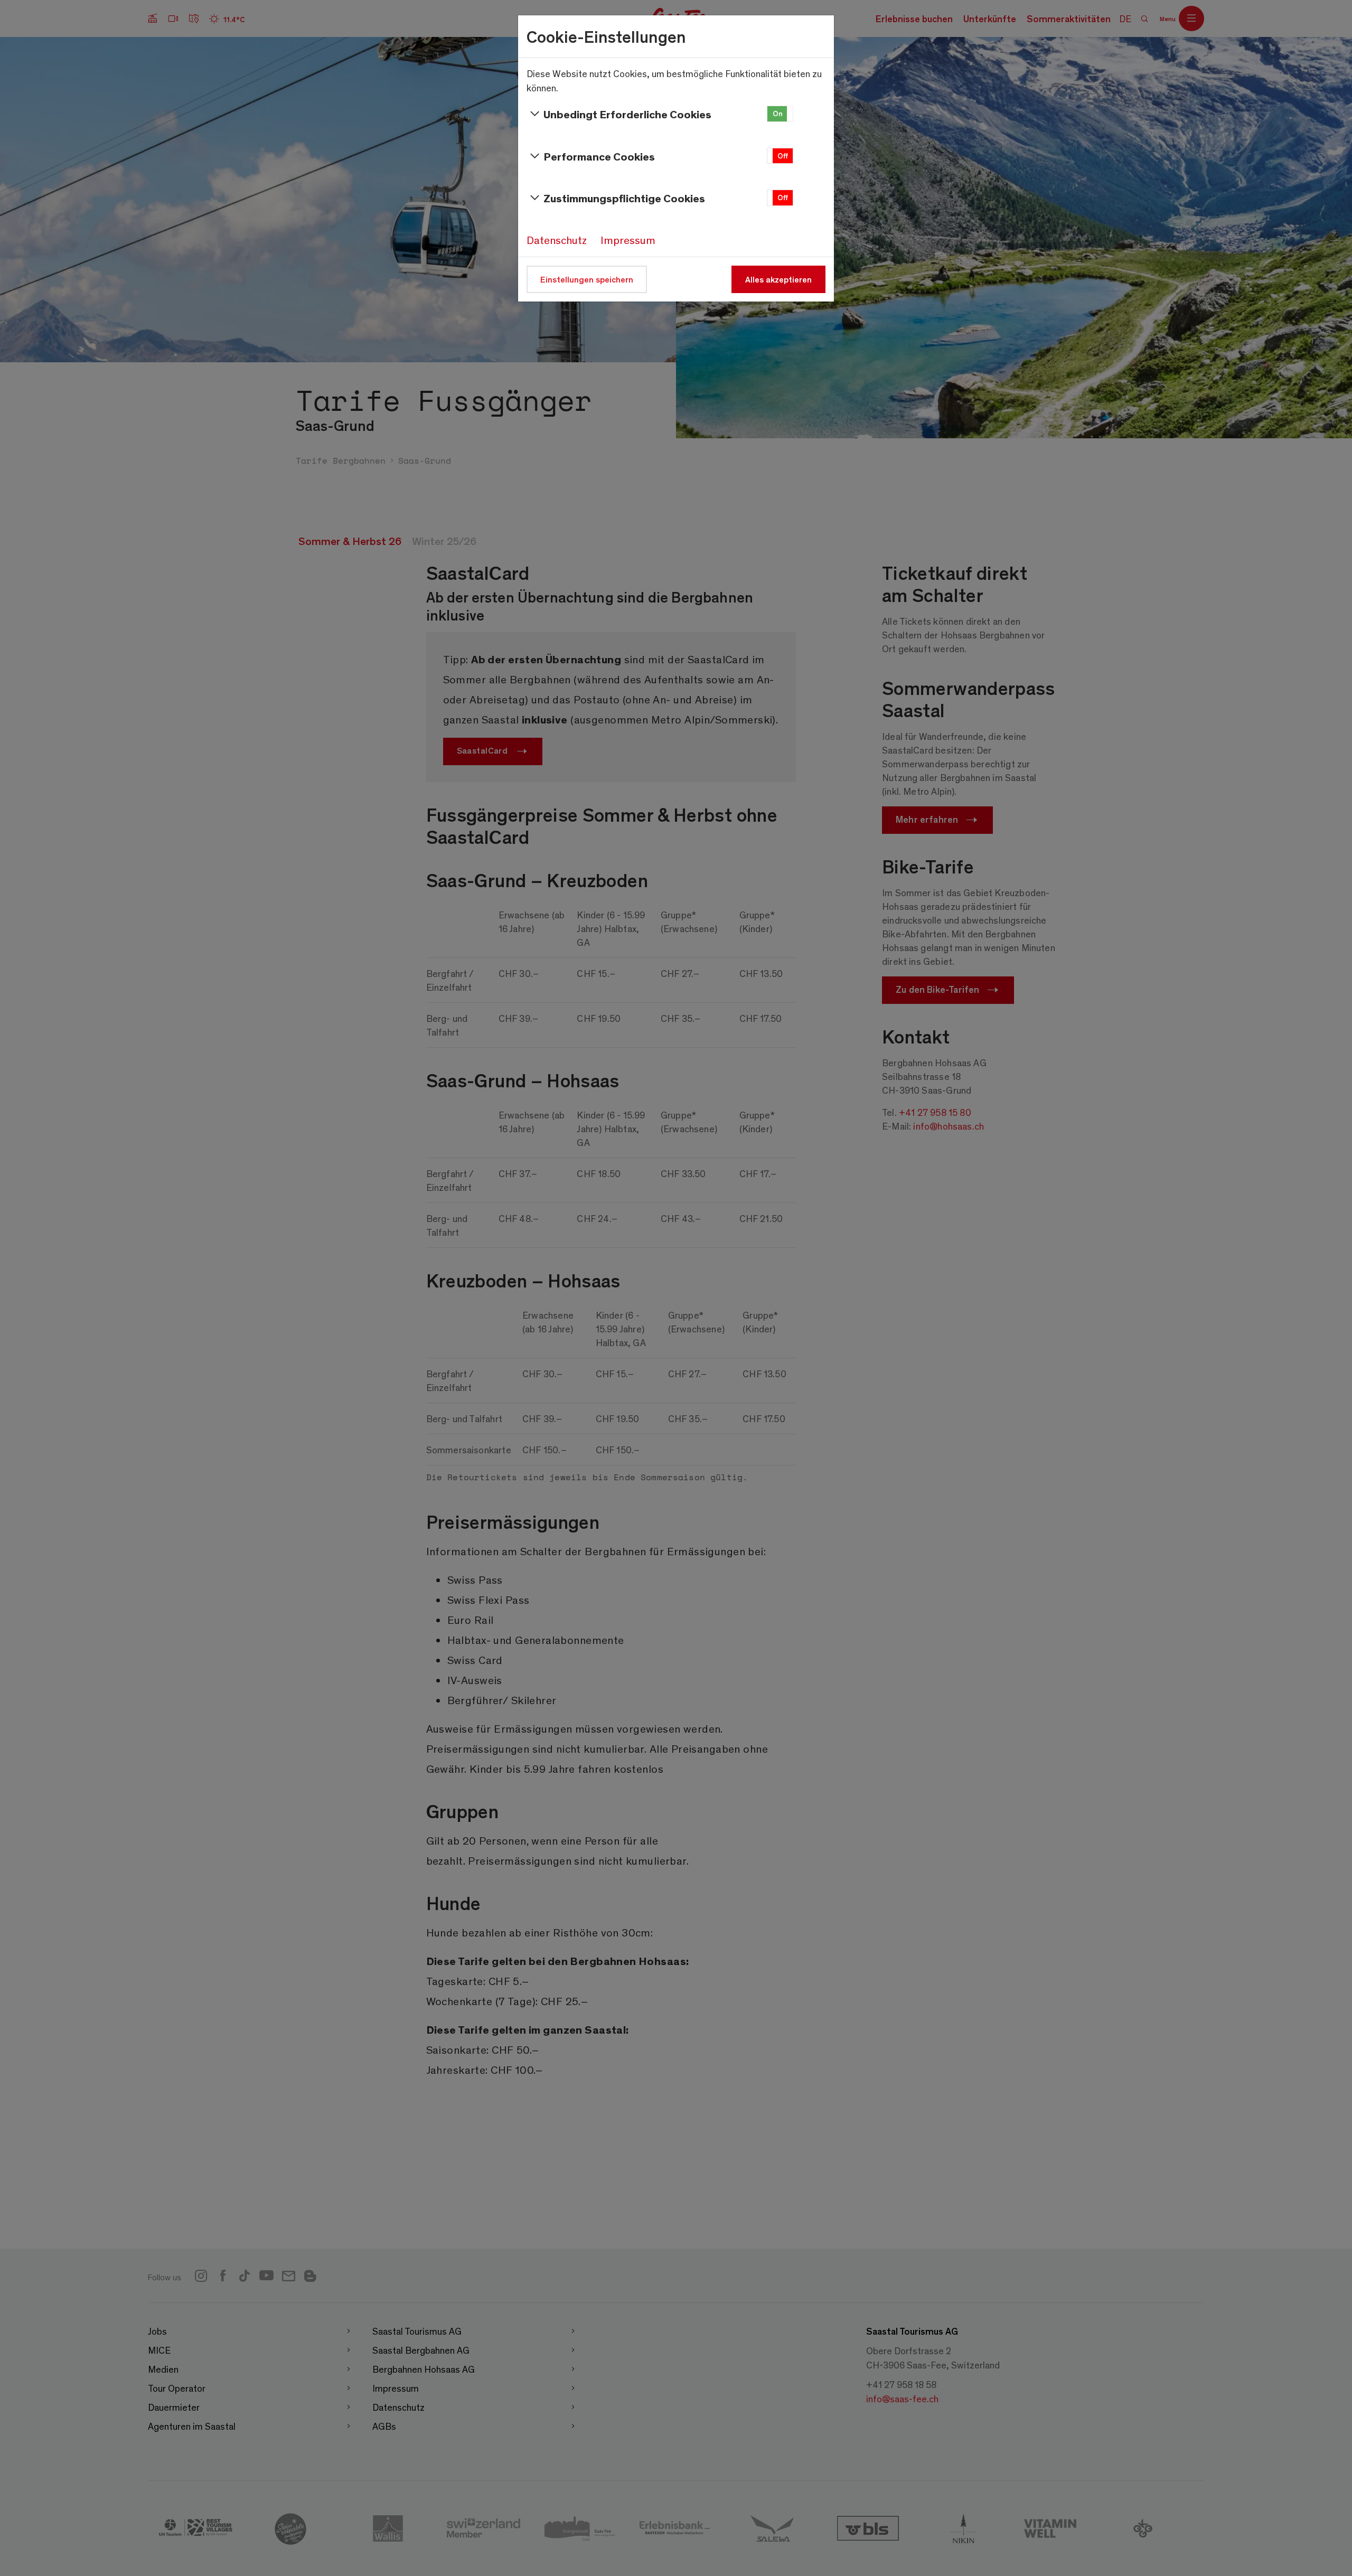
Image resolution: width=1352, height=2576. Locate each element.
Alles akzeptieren (778, 279)
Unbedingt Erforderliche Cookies (627, 114)
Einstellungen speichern (587, 279)
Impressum (628, 240)
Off (783, 156)
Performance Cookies (599, 156)
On (778, 113)
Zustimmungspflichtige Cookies (624, 198)
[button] (780, 114)
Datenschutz (557, 240)
